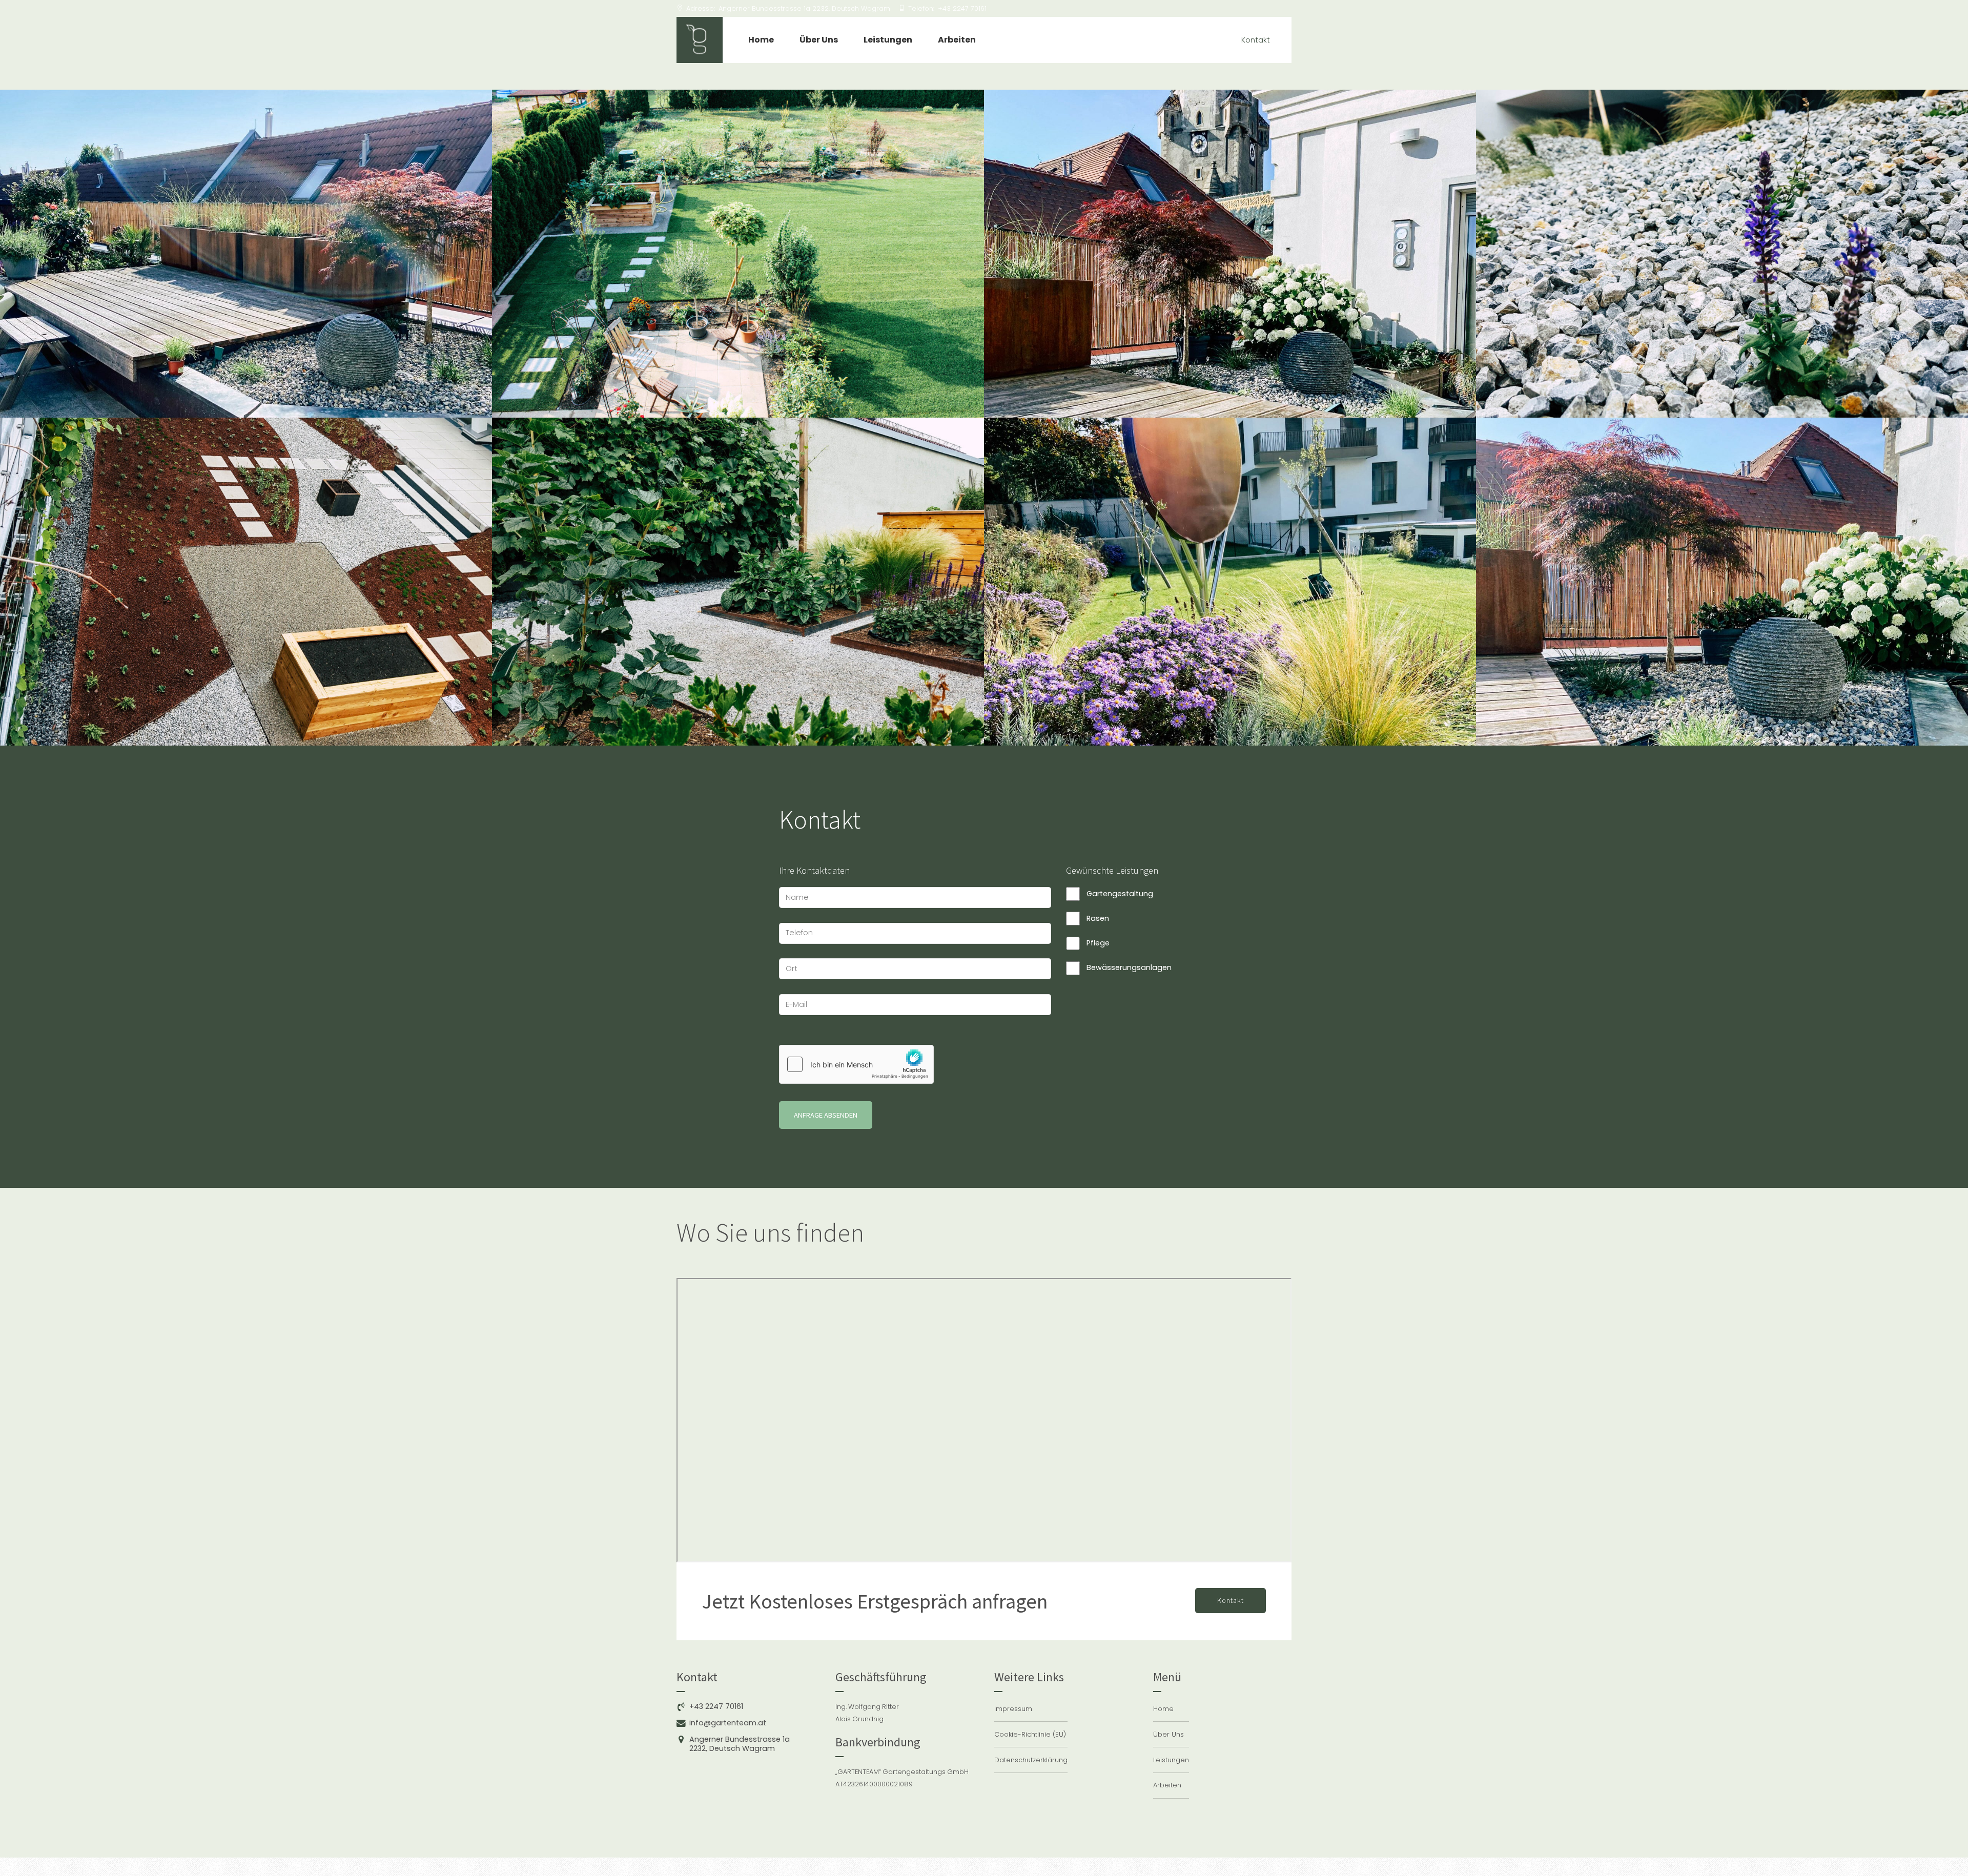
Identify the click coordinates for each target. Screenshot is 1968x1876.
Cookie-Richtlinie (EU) (1030, 1734)
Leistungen (888, 40)
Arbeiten (957, 40)
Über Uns (819, 40)
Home (761, 40)
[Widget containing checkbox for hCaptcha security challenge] (856, 1064)
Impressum (1013, 1709)
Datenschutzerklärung (1031, 1760)
